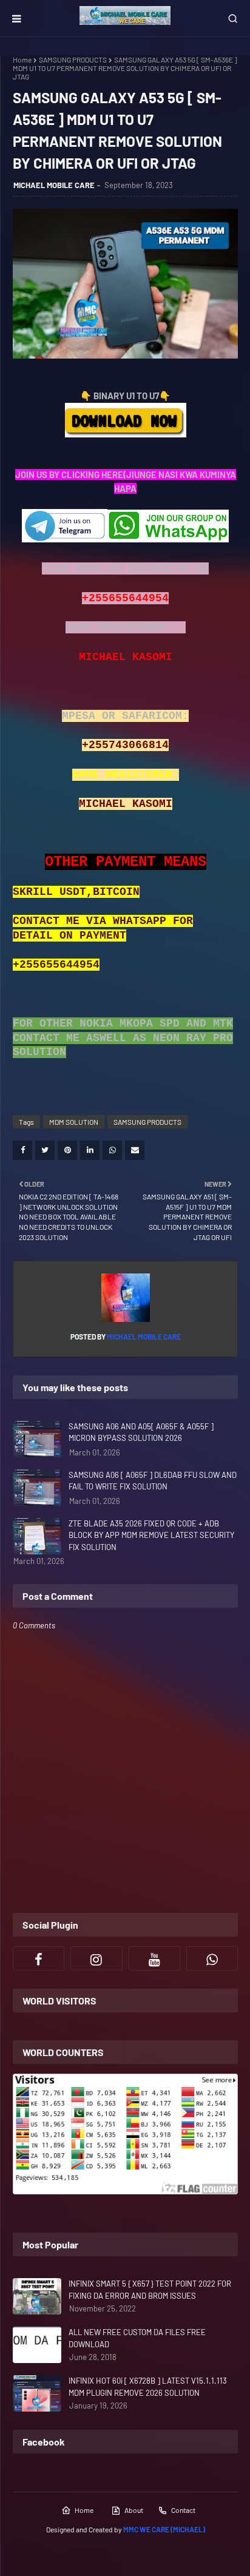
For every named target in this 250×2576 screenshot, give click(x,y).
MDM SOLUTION (74, 1122)
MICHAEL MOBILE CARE (54, 185)
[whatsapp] (212, 1958)
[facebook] (39, 1958)
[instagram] (96, 1958)
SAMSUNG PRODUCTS (73, 59)
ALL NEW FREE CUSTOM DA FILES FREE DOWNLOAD (137, 2338)
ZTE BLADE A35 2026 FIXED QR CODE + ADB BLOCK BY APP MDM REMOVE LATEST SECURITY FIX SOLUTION (151, 1535)
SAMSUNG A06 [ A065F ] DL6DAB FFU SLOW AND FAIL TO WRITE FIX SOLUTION (153, 1481)
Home (22, 59)
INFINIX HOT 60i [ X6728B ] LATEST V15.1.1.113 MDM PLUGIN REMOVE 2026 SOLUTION (148, 2387)
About (134, 2510)
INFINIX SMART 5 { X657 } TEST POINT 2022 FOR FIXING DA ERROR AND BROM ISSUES (150, 2290)
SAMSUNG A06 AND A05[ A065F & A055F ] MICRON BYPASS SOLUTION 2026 (141, 1432)
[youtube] (154, 1958)
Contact (183, 2510)
